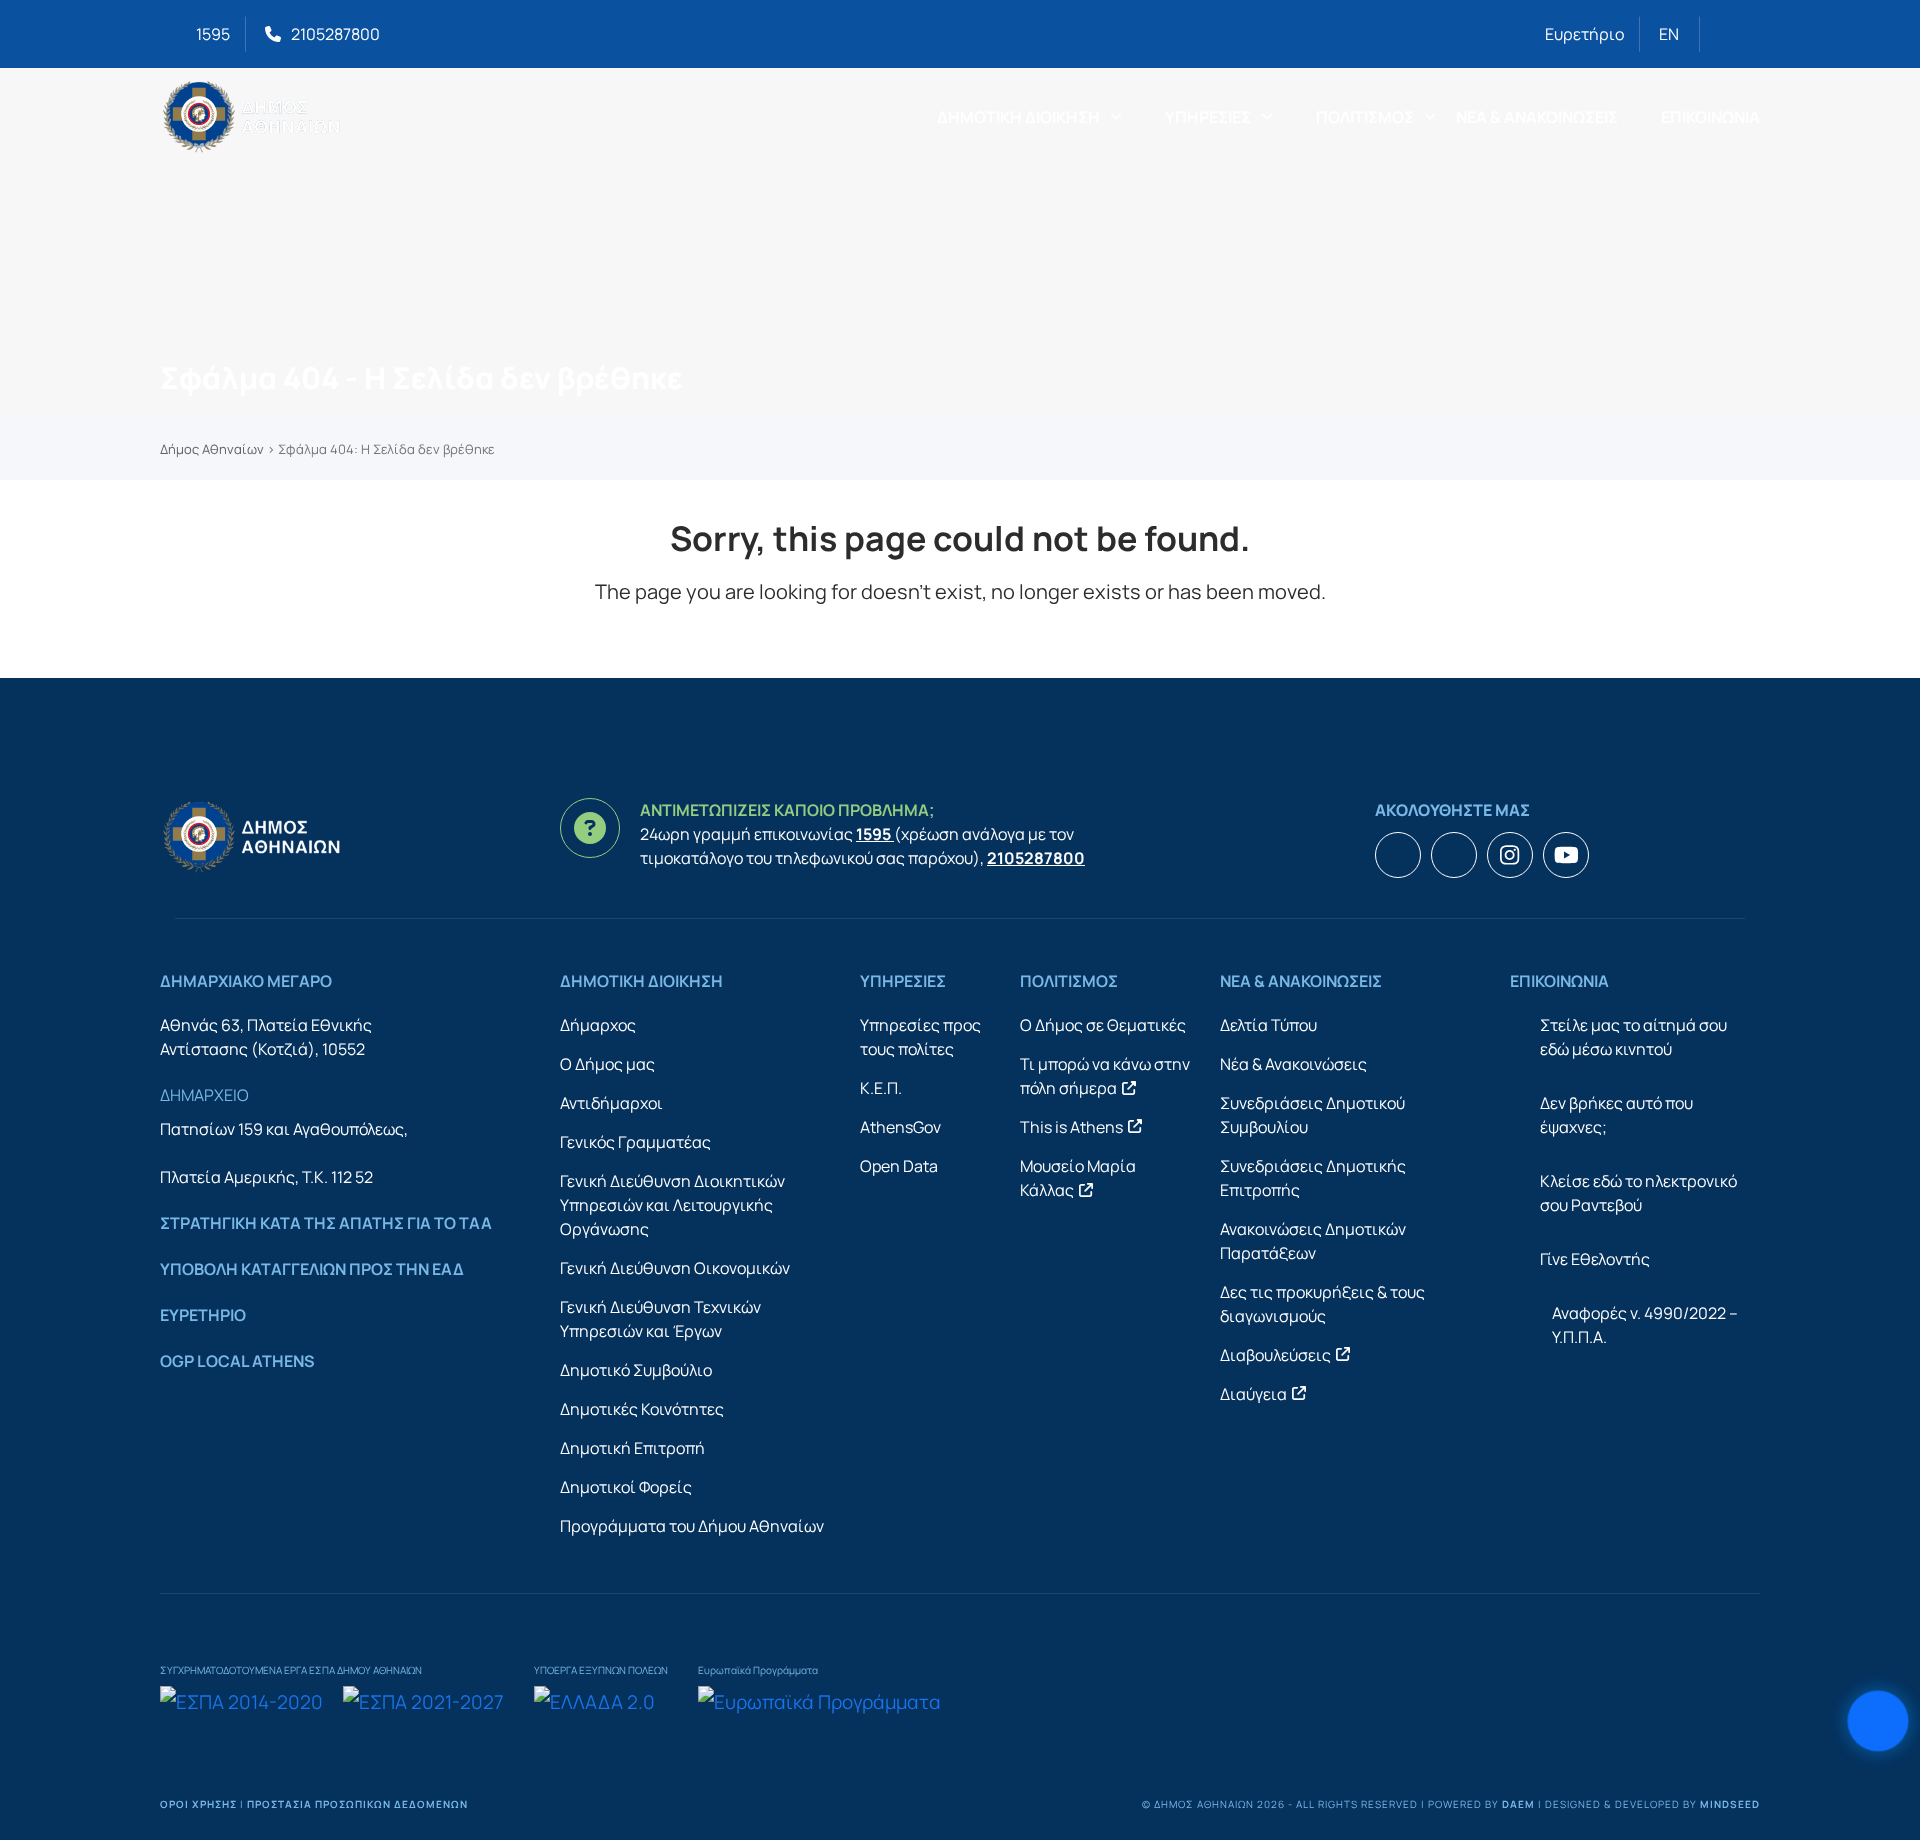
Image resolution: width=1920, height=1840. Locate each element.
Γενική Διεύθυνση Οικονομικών (675, 1268)
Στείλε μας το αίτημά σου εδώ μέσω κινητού (1633, 1037)
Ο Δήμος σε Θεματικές (1103, 1025)
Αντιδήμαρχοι (611, 1103)
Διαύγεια (1253, 1394)
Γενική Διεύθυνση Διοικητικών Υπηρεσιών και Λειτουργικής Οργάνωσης (672, 1205)
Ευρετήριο (1584, 34)
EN (1669, 34)
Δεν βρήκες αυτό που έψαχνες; (1616, 1115)
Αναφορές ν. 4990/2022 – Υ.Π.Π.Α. (1645, 1325)
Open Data (899, 1166)
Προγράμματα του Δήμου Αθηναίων (692, 1526)
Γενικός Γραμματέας (635, 1142)
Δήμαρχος (598, 1025)
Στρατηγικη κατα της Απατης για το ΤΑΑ (326, 1223)
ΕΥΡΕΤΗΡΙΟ (203, 1315)
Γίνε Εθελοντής (1595, 1259)
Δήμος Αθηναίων (212, 449)
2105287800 (335, 34)
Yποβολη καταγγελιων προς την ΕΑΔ (312, 1269)
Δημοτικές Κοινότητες (642, 1409)
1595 (213, 34)
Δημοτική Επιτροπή (632, 1448)
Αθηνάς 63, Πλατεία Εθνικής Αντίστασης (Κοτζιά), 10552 (266, 1037)
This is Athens (1071, 1127)
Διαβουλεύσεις (1275, 1355)
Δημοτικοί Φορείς (626, 1487)
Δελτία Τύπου (1268, 1025)
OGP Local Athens (237, 1361)
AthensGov (900, 1127)
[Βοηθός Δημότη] (1877, 1720)
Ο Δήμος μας (607, 1064)
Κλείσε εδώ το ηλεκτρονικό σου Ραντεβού (1638, 1193)
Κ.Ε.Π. (881, 1088)
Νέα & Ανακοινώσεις (1293, 1064)
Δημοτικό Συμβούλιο (636, 1370)
